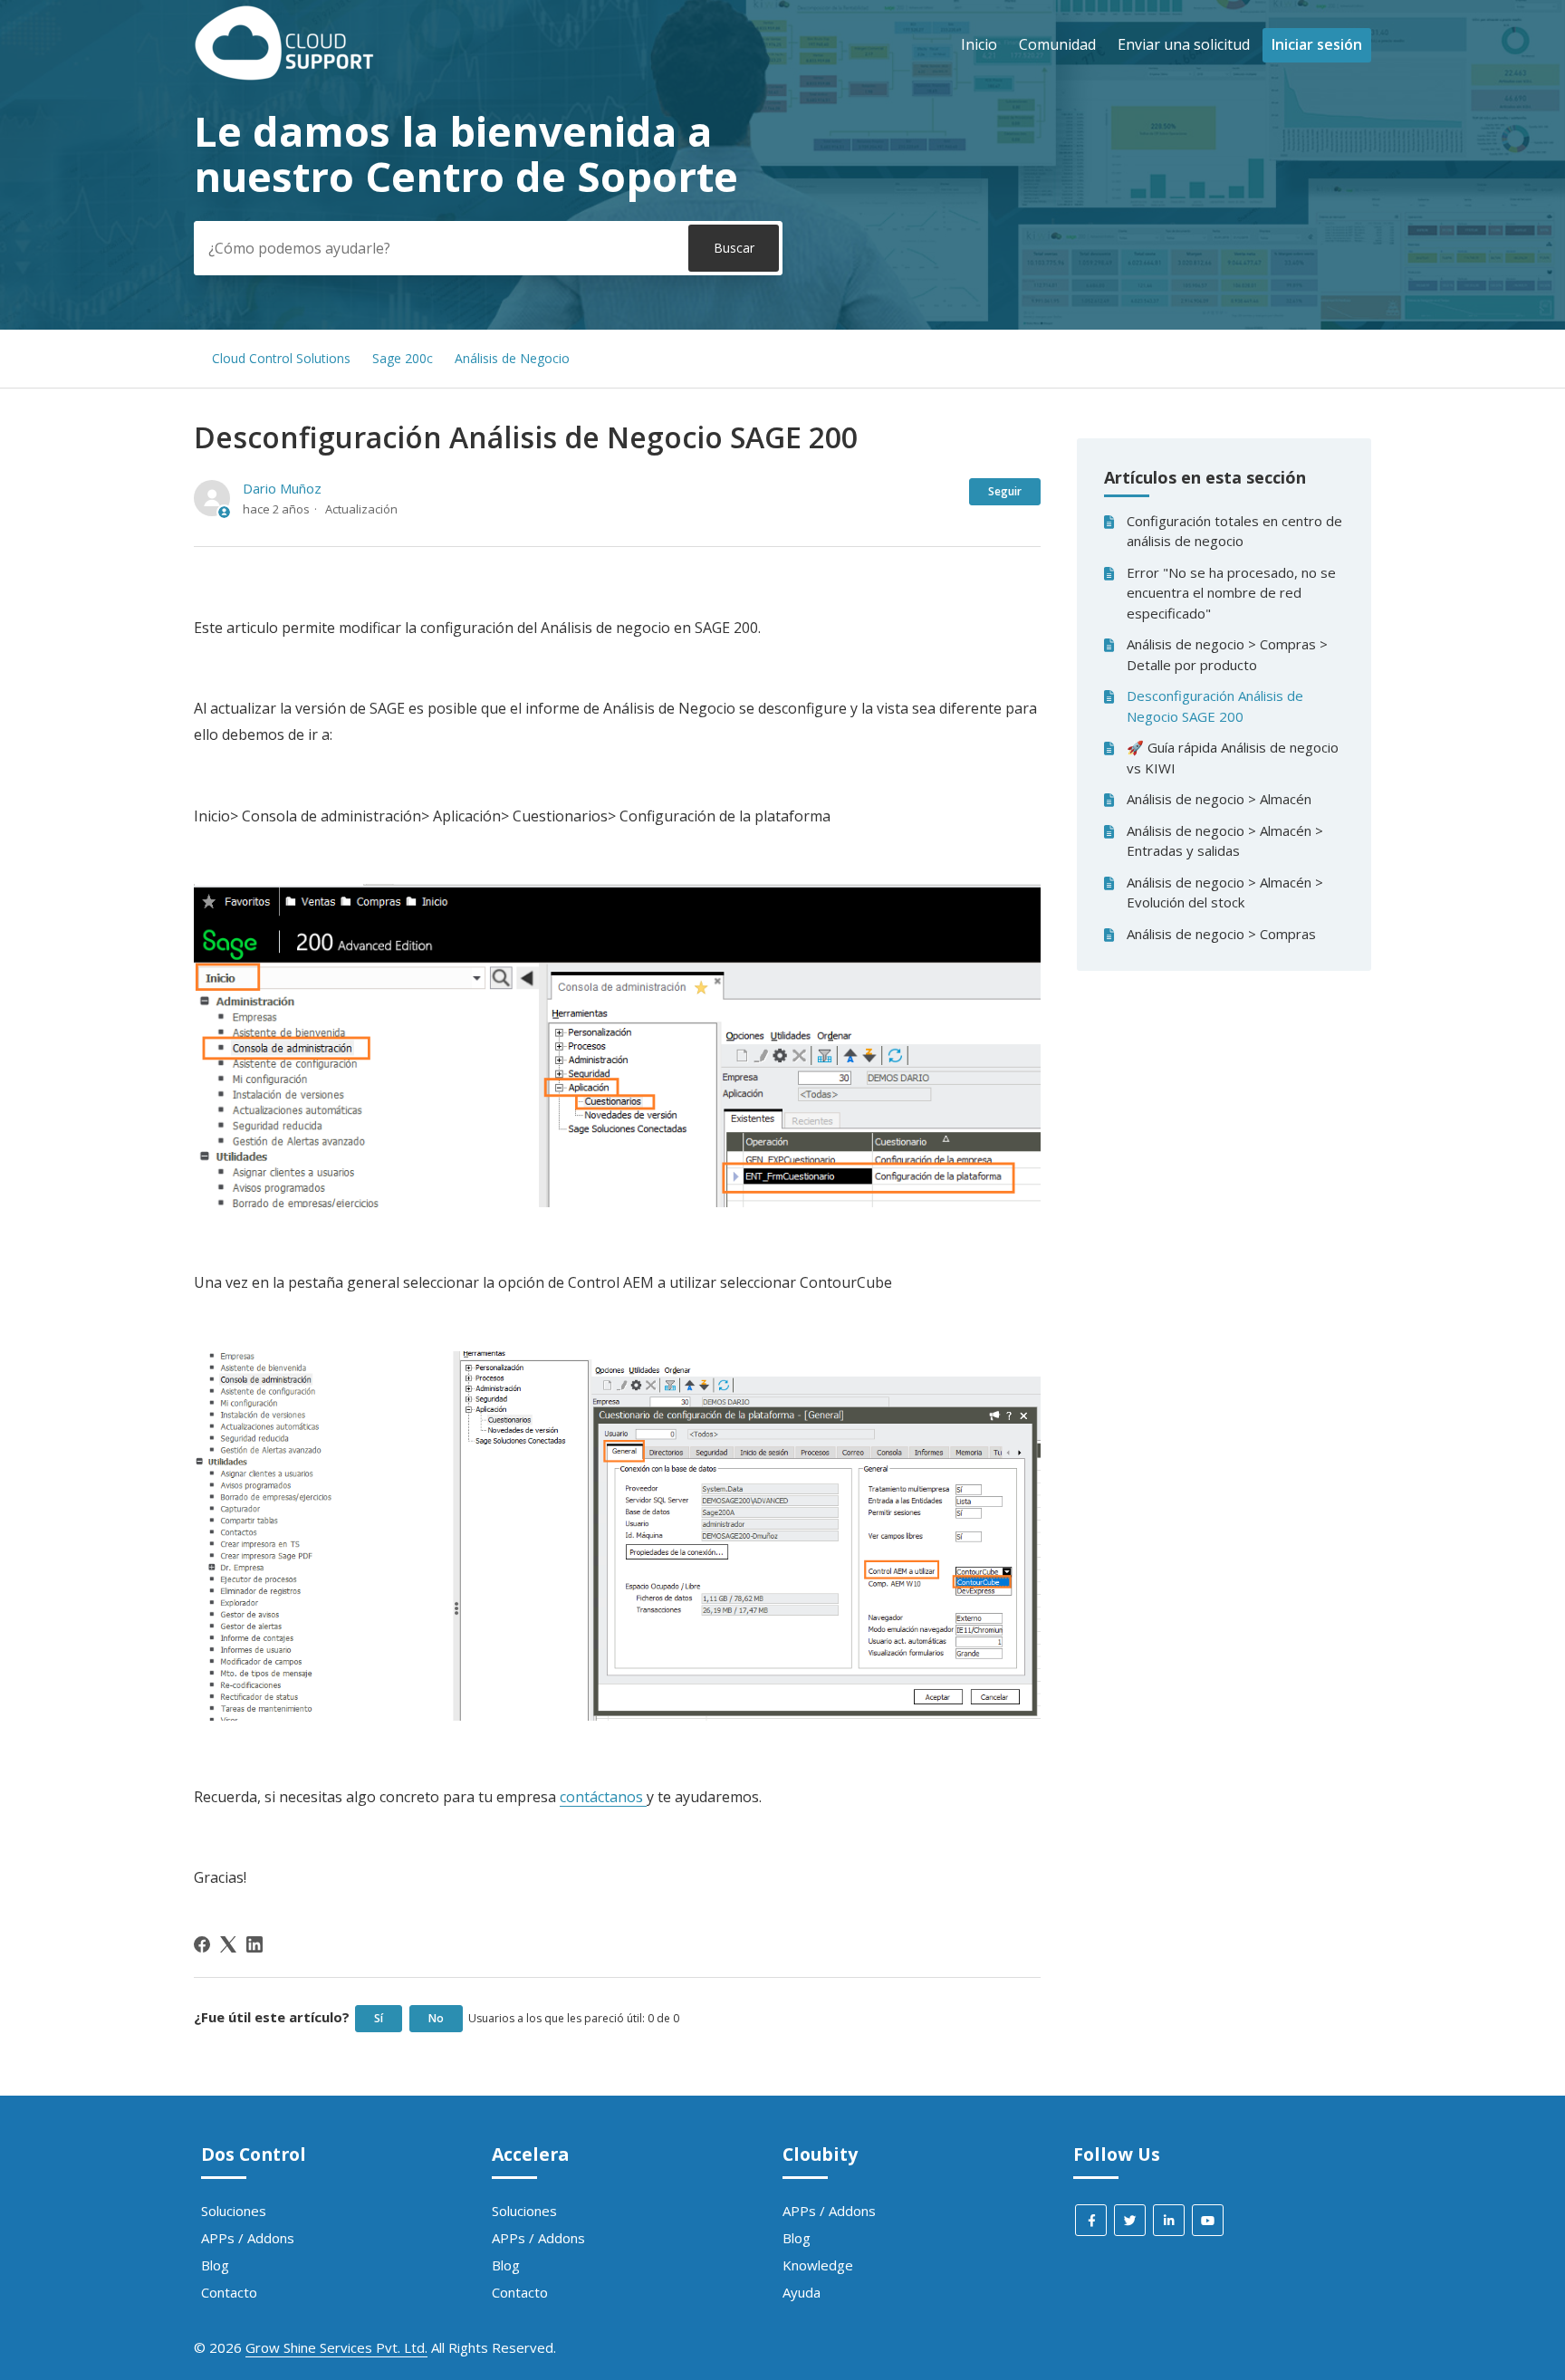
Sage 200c (403, 358)
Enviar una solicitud (1184, 44)
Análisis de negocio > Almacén (1219, 799)
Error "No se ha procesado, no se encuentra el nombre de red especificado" (1231, 593)
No (436, 2018)
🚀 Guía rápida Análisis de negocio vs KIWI (1233, 758)
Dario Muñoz (282, 488)
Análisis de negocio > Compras (1221, 934)
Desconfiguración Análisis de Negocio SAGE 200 (1215, 706)
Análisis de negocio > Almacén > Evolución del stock (1225, 892)
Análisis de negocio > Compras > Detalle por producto (1227, 654)
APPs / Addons (248, 2238)
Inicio (979, 44)
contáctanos (603, 1797)
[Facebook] (202, 1944)
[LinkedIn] (254, 1944)
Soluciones (234, 2211)
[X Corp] (228, 1944)
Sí (379, 2018)
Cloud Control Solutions (281, 358)
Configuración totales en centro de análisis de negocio (1234, 531)
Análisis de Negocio (512, 358)
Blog (215, 2265)
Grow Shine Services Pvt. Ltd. (336, 2347)
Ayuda (802, 2292)
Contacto (229, 2292)
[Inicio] (284, 75)
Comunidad (1057, 44)
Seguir (1005, 491)
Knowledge (818, 2265)
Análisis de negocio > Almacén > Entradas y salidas (1225, 841)
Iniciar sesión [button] (1317, 44)
